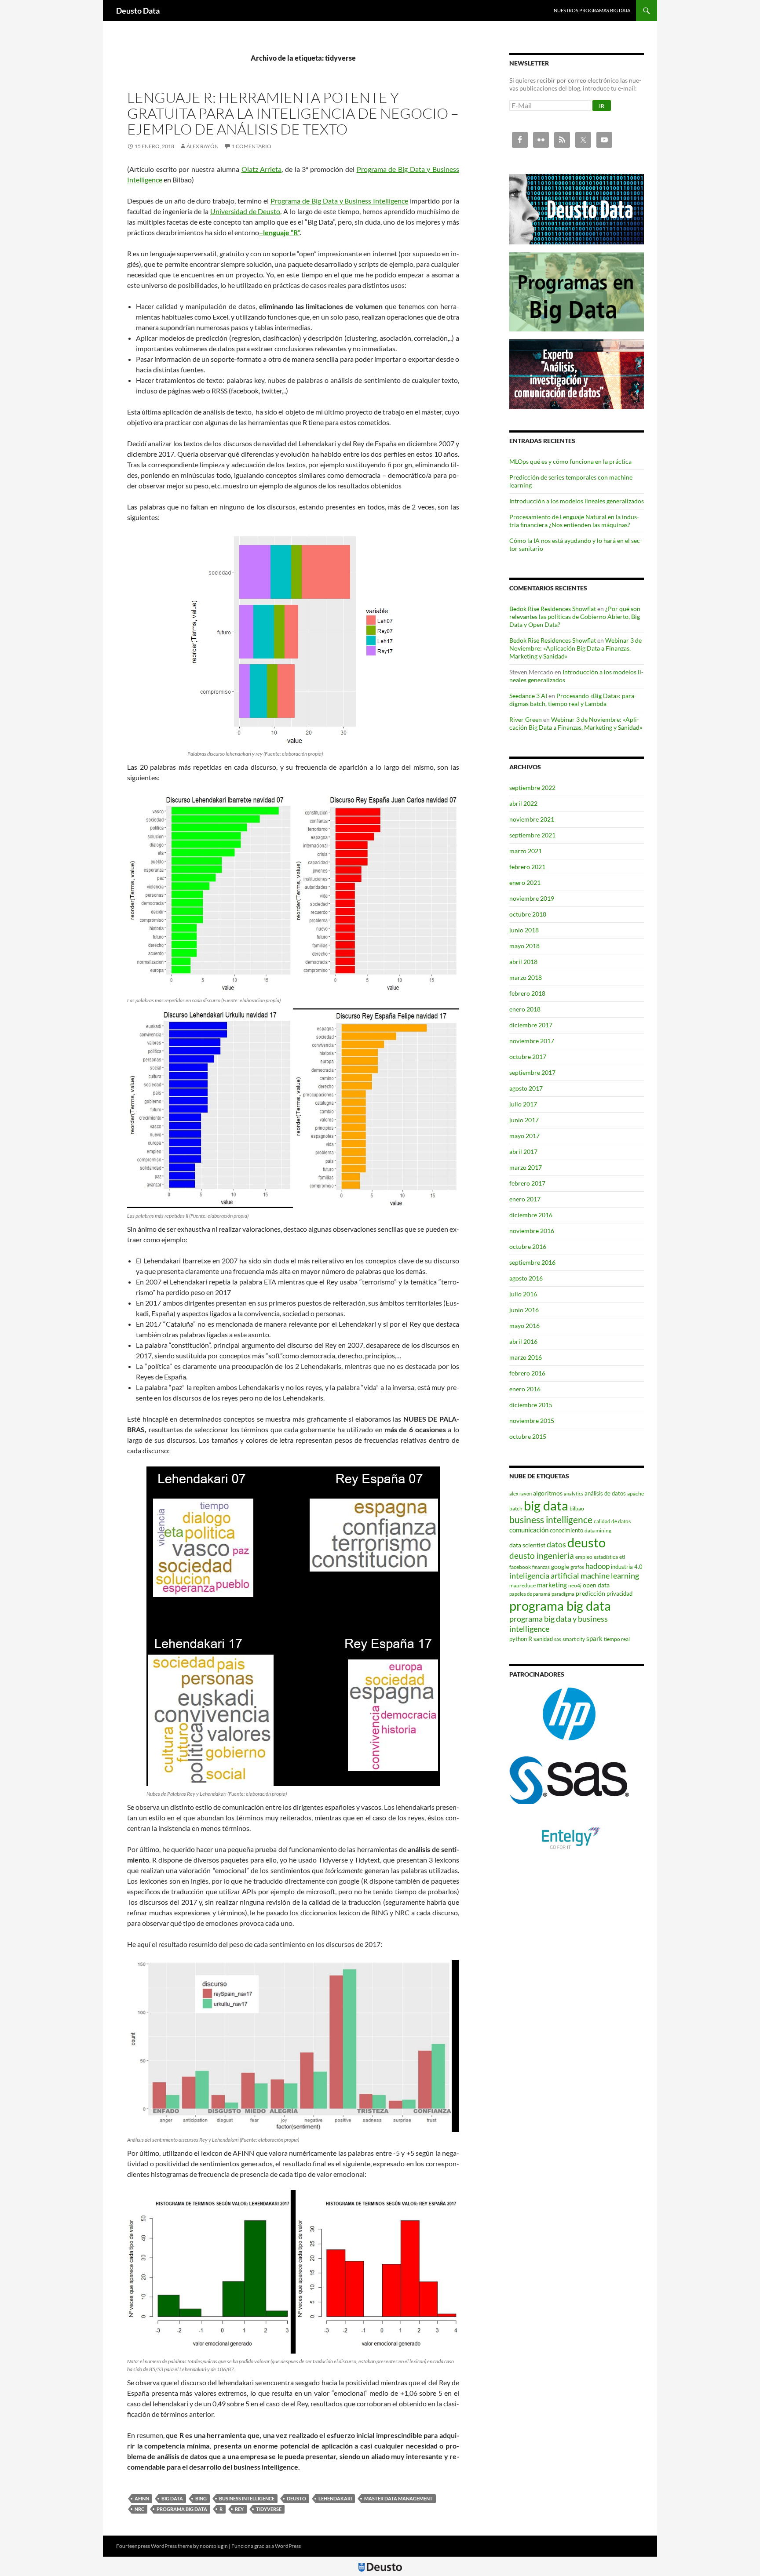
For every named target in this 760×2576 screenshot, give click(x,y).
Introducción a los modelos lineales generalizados (577, 501)
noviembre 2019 (532, 898)
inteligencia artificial (544, 1576)
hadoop (597, 1566)
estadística (606, 1557)
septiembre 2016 (532, 1262)
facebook (520, 1567)
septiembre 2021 (532, 835)
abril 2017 (523, 1152)
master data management (398, 2498)
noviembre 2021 (532, 819)
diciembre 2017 (531, 1025)
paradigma (563, 1594)
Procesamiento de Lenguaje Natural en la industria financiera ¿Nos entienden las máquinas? (574, 521)
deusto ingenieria (542, 1555)
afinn (142, 2498)
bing (201, 2498)
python (518, 1639)
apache (636, 1494)
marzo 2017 (526, 1167)
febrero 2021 (527, 867)
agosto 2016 (526, 1278)
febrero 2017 (527, 1183)
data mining (598, 1530)
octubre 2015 (528, 1436)
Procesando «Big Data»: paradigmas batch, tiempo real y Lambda (573, 700)
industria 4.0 (627, 1567)
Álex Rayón (203, 146)
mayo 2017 (524, 1136)
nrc (139, 2509)
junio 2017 (524, 1120)
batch (516, 1508)
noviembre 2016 (532, 1231)
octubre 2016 (528, 1246)
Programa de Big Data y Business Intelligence (339, 201)
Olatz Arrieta (262, 169)
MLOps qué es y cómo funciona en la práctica (570, 461)
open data (596, 1585)
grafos (577, 1567)
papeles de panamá (530, 1594)
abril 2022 (523, 803)
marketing (552, 1585)
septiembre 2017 (532, 1072)
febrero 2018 (527, 993)
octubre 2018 (528, 914)
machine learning (610, 1576)
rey (239, 2509)
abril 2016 (523, 1341)
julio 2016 (523, 1294)
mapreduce (522, 1585)
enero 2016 (525, 1389)
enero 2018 (525, 1009)
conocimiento (566, 1530)
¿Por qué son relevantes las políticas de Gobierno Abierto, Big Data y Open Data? (575, 617)
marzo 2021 (526, 851)
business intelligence (247, 2498)
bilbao (577, 1508)
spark (594, 1638)
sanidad (543, 1639)
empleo (584, 1557)
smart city (574, 1639)
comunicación (529, 1530)
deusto (296, 2498)
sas (558, 1639)
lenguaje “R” (281, 232)
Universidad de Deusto (245, 211)
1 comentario (252, 146)
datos (556, 1544)
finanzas (541, 1567)
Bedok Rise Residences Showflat (553, 609)
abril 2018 (523, 962)
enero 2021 (525, 882)
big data (172, 2498)
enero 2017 (525, 1199)
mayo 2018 (524, 946)
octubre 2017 (528, 1057)
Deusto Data (138, 11)
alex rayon (521, 1494)
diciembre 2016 (531, 1215)
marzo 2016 (526, 1357)
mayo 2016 (524, 1326)
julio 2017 (523, 1104)
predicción (590, 1593)
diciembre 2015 (531, 1405)
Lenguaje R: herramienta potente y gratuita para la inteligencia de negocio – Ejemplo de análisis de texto (293, 113)
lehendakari (335, 2498)
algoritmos (548, 1493)
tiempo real (617, 1639)
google (560, 1566)
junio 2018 (524, 930)
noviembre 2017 (532, 1041)
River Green (526, 719)
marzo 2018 (526, 977)
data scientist (527, 1545)
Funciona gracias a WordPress (266, 2546)
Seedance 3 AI (528, 696)
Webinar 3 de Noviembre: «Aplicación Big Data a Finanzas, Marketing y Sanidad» (575, 648)
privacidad (619, 1594)
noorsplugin (214, 2546)
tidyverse (269, 2509)
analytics (574, 1494)
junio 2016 (524, 1310)
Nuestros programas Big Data (592, 10)
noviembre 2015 (532, 1421)
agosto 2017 (526, 1088)
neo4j (575, 1585)
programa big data (182, 2509)
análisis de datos (605, 1493)
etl (622, 1557)
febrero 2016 (527, 1373)
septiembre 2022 (532, 788)
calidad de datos (612, 1521)
